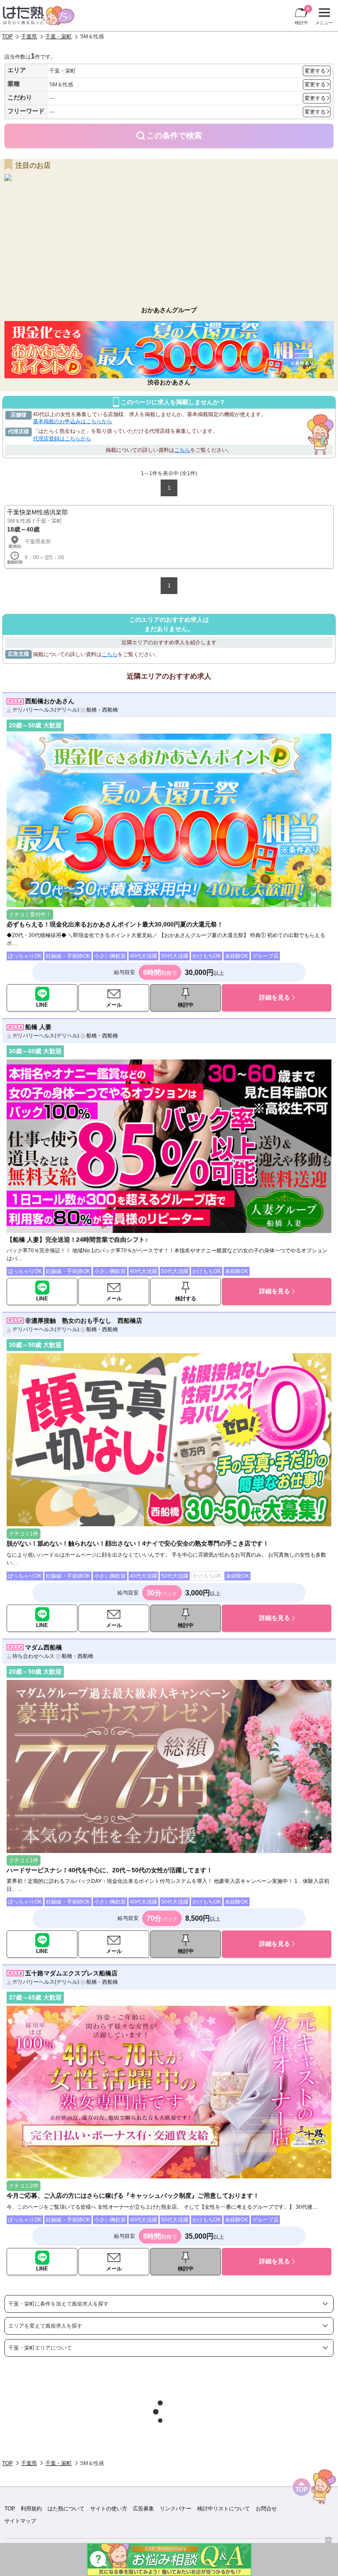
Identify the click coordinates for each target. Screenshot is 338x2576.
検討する (186, 1299)
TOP (7, 37)
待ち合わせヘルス (33, 1656)
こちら (182, 450)
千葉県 (29, 37)
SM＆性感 (19, 521)
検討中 (302, 16)
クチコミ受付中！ (30, 915)
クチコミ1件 (24, 1534)
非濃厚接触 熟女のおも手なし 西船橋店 (84, 1321)
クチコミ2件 (24, 2186)
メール (114, 1005)
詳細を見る (275, 997)
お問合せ (266, 2509)
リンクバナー (176, 2509)
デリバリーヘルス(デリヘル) (46, 710)
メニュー (323, 18)
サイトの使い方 (109, 2509)
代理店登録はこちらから (62, 439)
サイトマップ (20, 2521)
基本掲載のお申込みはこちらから (73, 421)
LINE (42, 1005)
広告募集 (143, 2509)
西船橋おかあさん (50, 701)
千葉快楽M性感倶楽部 (37, 512)
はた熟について (66, 2509)
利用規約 (31, 2509)
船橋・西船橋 (102, 710)
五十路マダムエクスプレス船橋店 (71, 1973)
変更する (315, 71)
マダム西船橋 (44, 1647)
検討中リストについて (224, 2509)
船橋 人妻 (38, 1027)
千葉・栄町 (59, 37)
